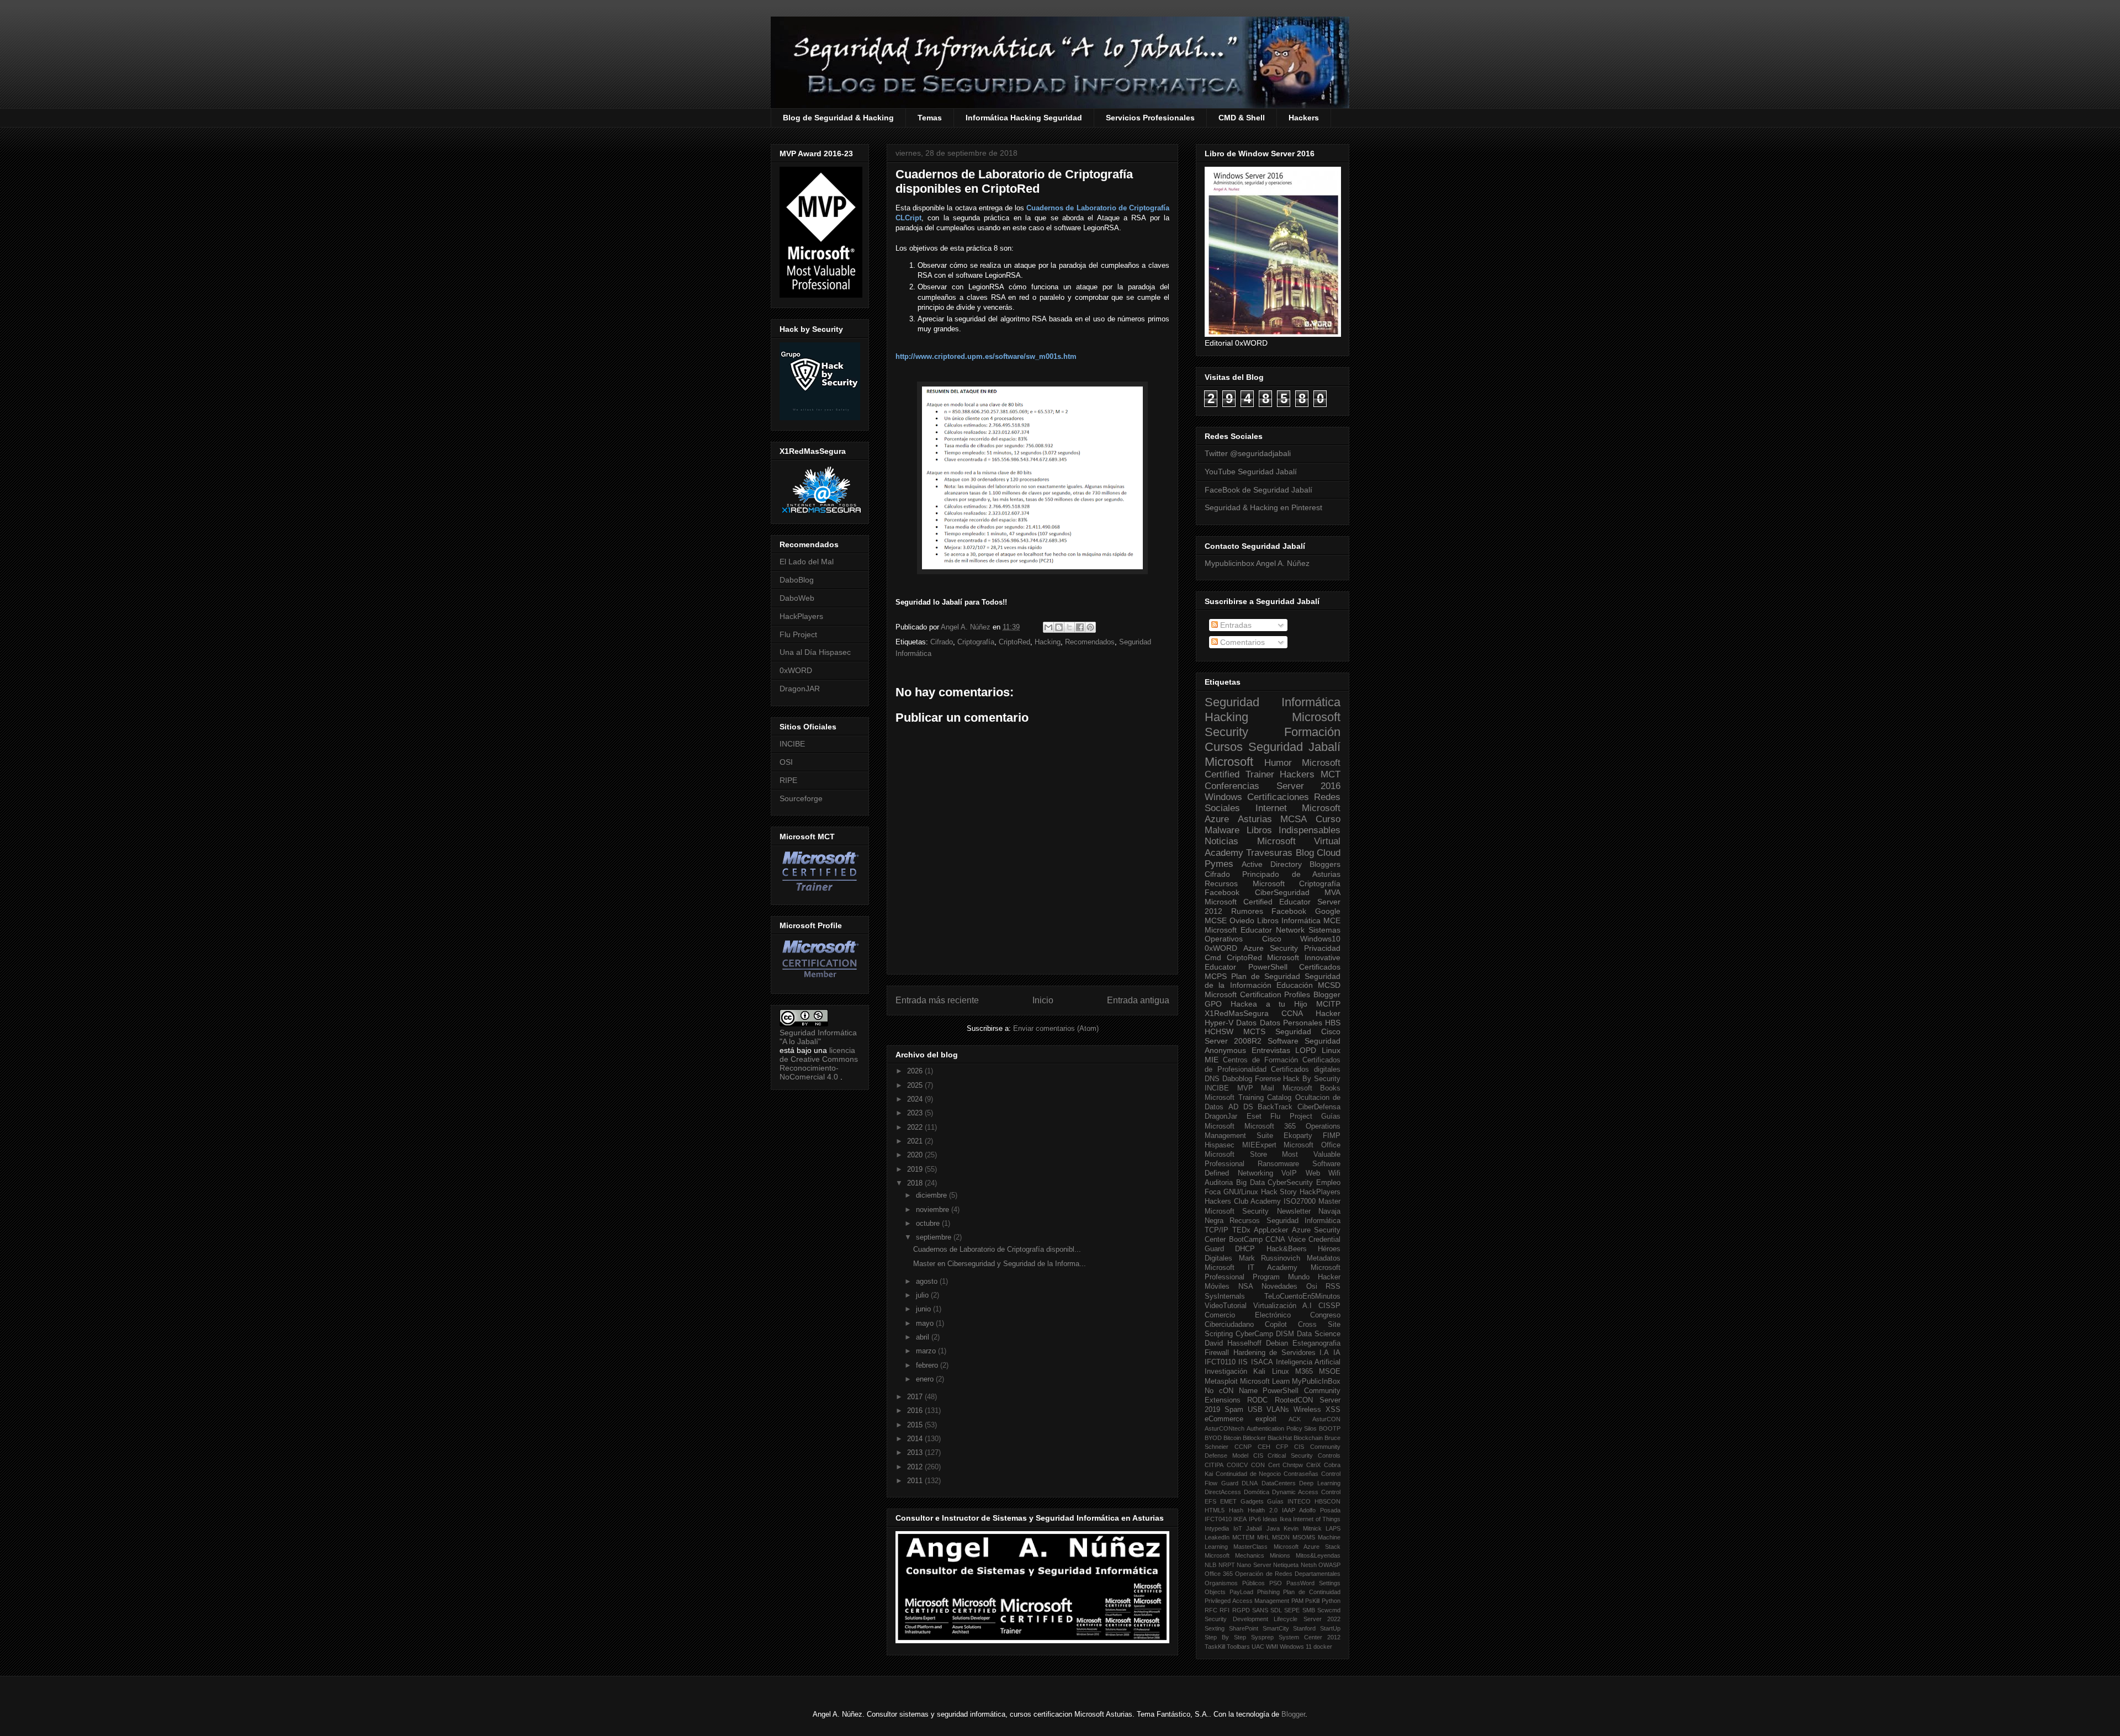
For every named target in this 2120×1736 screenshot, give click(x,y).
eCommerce (1224, 1419)
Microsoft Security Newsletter (1258, 1211)
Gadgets (1252, 1501)
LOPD (1306, 1050)
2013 (916, 1452)
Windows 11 (1296, 1647)
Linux (1331, 1050)
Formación (1312, 732)
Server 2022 (1322, 1619)
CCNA (1292, 1013)
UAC (1258, 1647)
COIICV (1237, 1465)
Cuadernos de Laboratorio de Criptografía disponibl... (997, 1249)
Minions (1280, 1555)
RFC (1211, 1610)
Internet (1271, 808)
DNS (1212, 1079)
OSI (786, 762)
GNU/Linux (1241, 1192)
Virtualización (1275, 1306)
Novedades (1279, 1287)
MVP (1245, 1088)
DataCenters (1279, 1483)
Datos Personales (1291, 1023)
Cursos (1224, 747)
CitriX (1313, 1465)
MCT (1331, 774)
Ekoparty (1298, 1136)
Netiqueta (1286, 1565)
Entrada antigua (1138, 1000)
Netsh (1309, 1565)
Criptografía (976, 642)
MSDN (1281, 1537)
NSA (1246, 1287)
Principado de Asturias (1291, 874)
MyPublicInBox (1316, 1382)
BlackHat (1280, 1438)
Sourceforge (801, 798)
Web (1313, 1173)
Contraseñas (1301, 1474)
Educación (1295, 985)
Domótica (1257, 1492)
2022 (916, 1127)
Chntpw (1293, 1465)
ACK (1295, 1419)
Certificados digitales (1306, 1070)
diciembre (932, 1195)
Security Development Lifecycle (1251, 1619)
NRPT (1227, 1565)
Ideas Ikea (1277, 1519)
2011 (916, 1481)
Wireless (1307, 1410)
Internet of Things (1317, 1519)
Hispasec (1220, 1145)
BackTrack (1275, 1107)
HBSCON (1327, 1501)
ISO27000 (1300, 1202)
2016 (916, 1410)
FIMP (1332, 1136)
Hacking (1048, 642)
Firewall (1217, 1353)
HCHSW (1219, 1031)
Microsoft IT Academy (1251, 1268)
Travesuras (1269, 853)
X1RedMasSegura (1237, 1013)
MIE (1212, 1060)
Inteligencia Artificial (1308, 1362)
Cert (1274, 1465)
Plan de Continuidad (1312, 1592)
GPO (1213, 1004)
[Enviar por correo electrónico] (1048, 627)
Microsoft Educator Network (1255, 930)
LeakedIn (1217, 1537)
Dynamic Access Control (1306, 1492)
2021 (916, 1141)
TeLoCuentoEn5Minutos (1302, 1296)
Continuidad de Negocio (1249, 1474)
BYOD (1213, 1438)
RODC (1257, 1400)
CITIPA (1214, 1465)
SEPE (1292, 1610)
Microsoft (1229, 762)
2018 (916, 1183)
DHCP (1245, 1249)
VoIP (1289, 1173)
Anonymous (1225, 1050)
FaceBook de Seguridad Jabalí (1258, 490)
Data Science (1319, 1334)
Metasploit (1221, 1382)
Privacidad (1322, 948)
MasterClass (1250, 1547)
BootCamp (1246, 1240)
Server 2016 (1309, 786)
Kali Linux (1271, 1372)
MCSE (1216, 920)
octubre (929, 1223)
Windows (1223, 797)
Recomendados (1090, 642)
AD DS (1241, 1107)
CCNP (1243, 1447)
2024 (916, 1099)
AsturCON (1326, 1419)
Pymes (1219, 864)
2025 (916, 1085)
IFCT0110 (1220, 1362)
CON (1258, 1465)
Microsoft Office (1312, 1145)
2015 (916, 1425)
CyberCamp (1254, 1334)
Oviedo (1242, 920)
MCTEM (1243, 1537)
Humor (1278, 763)
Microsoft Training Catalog (1248, 1098)
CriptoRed (1014, 642)
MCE (1332, 920)
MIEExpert (1259, 1145)
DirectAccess (1223, 1492)
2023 (916, 1113)
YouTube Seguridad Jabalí (1251, 472)
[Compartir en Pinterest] (1090, 627)
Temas (930, 118)
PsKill (1312, 1601)
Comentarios (1241, 642)
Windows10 (1320, 939)
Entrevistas (1271, 1050)
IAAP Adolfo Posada (1311, 1510)
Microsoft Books (1312, 1088)
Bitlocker (1254, 1438)
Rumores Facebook (1269, 911)
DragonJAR (800, 689)
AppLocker (1271, 1230)
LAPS (1333, 1528)
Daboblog (1237, 1079)
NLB (1210, 1565)
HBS (1333, 1023)
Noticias (1221, 841)
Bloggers (1325, 864)
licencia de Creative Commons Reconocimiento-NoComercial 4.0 (819, 1063)
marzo (927, 1351)
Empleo (1328, 1183)
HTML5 (1215, 1510)
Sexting (1215, 1628)
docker (1323, 1647)
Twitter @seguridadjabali (1248, 453)
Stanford (1304, 1628)
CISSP (1329, 1306)
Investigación (1226, 1372)
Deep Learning (1320, 1483)
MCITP (1328, 1004)
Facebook (1222, 892)
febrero (928, 1365)
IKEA (1240, 1519)
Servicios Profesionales (1150, 118)
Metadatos (1324, 1258)
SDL (1276, 1610)
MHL (1263, 1537)
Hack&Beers (1287, 1249)
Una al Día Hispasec (815, 652)
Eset (1254, 1116)
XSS (1333, 1410)
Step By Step (1225, 1637)
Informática (1301, 920)
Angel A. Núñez (967, 627)
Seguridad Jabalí (1294, 747)
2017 (916, 1397)
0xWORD (796, 670)
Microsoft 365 (1270, 1126)
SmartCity (1276, 1628)
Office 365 (1219, 1574)
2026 (916, 1071)
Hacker (1328, 1013)
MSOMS (1304, 1537)
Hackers (1304, 118)
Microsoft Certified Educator (1258, 902)
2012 (916, 1467)
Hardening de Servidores (1274, 1353)
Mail (1268, 1088)
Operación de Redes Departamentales (1288, 1574)
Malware (1222, 830)
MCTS (1254, 1031)
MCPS (1216, 976)
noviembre (934, 1210)
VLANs (1278, 1410)
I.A (1324, 1353)
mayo (926, 1323)
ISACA (1262, 1362)
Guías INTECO (1289, 1501)
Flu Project (798, 634)
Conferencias (1232, 786)
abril (924, 1337)
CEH (1264, 1447)
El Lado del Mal (807, 562)
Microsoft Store (1236, 1155)
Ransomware (1278, 1164)
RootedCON (1294, 1400)
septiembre (935, 1237)
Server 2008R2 (1233, 1041)
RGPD (1241, 1610)
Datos (1246, 1023)
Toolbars (1238, 1647)
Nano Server (1254, 1565)
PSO (1276, 1583)
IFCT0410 (1218, 1519)
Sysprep (1262, 1637)
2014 (916, 1439)
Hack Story (1279, 1192)
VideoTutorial (1226, 1306)
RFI (1225, 1610)
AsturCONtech (1225, 1428)
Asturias (1255, 819)
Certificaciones (1278, 797)
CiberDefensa (1319, 1107)
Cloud (1329, 853)
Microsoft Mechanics (1234, 1555)
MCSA (1294, 819)
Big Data (1250, 1183)
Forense (1268, 1079)
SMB (1309, 1610)
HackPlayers (801, 616)
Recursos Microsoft (1245, 883)
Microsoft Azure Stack (1307, 1547)
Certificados (1320, 967)
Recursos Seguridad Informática (1285, 1221)
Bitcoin (1232, 1438)
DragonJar (1221, 1116)
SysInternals (1225, 1296)
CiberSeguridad (1282, 892)
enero (926, 1379)
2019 (916, 1169)
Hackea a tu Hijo (1269, 1004)
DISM (1285, 1334)
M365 (1304, 1372)
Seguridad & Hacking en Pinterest (1263, 507)
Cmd (1213, 957)
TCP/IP (1217, 1230)
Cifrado (942, 642)
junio (924, 1309)
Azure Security (1271, 948)
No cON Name (1231, 1391)
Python (1331, 1601)
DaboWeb (797, 598)
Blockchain (1308, 1438)
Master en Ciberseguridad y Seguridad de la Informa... (1000, 1264)
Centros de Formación (1260, 1060)
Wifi (1334, 1173)
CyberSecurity (1290, 1183)
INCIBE (792, 744)
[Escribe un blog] (1059, 627)
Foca (1213, 1192)
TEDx (1241, 1230)
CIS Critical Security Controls (1297, 1456)
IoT (1238, 1528)
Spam (1234, 1410)
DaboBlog (797, 580)
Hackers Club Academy (1243, 1202)
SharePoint (1244, 1628)
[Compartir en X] (1069, 627)
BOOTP (1330, 1428)
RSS (1333, 1287)
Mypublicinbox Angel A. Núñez (1257, 563)
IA (1337, 1353)
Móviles (1217, 1287)
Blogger (1327, 994)
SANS (1260, 1610)
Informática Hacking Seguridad (1024, 118)
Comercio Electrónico (1248, 1315)
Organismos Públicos (1235, 1583)
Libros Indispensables (1294, 830)
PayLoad (1241, 1592)
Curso (1328, 819)
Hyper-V (1219, 1023)
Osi (1312, 1287)
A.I (1307, 1306)
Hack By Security (1312, 1079)
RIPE (788, 780)
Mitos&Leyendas (1318, 1555)
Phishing (1268, 1592)
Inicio (1043, 1000)
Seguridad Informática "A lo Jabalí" (818, 1037)
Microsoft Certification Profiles (1257, 994)
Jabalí (1254, 1528)
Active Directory (1272, 864)
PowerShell (1268, 967)
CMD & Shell (1242, 118)
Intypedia (1217, 1528)
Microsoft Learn (1265, 1382)
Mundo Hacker (1314, 1277)
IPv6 (1255, 1519)
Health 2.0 (1263, 1510)
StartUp (1330, 1628)
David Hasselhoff (1233, 1343)
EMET (1228, 1501)
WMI (1272, 1647)
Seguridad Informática (1273, 702)
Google (1328, 911)
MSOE (1330, 1372)
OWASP (1329, 1565)
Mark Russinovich (1270, 1258)
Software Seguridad (1304, 1041)
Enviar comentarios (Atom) (1056, 1028)
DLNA (1250, 1483)
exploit (1266, 1419)
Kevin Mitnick (1303, 1528)
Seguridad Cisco (1308, 1031)
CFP (1282, 1447)
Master (1329, 1202)
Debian (1277, 1343)
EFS (1210, 1501)
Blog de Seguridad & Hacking (838, 118)
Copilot (1276, 1325)
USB (1255, 1410)
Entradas (1235, 625)
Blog (1305, 853)
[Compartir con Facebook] (1080, 627)
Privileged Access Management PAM (1254, 1601)
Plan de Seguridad (1266, 976)
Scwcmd (1329, 1610)
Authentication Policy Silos (1282, 1428)
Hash (1236, 1510)
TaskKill (1215, 1647)
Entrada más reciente (937, 1000)
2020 (916, 1155)
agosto (928, 1281)
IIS (1243, 1362)
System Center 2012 (1310, 1637)
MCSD (1329, 985)
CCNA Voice (1286, 1240)
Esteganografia (1316, 1343)
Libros (1268, 920)
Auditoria (1219, 1183)
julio (923, 1295)
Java (1273, 1528)
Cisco (1272, 939)
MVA (1332, 892)
